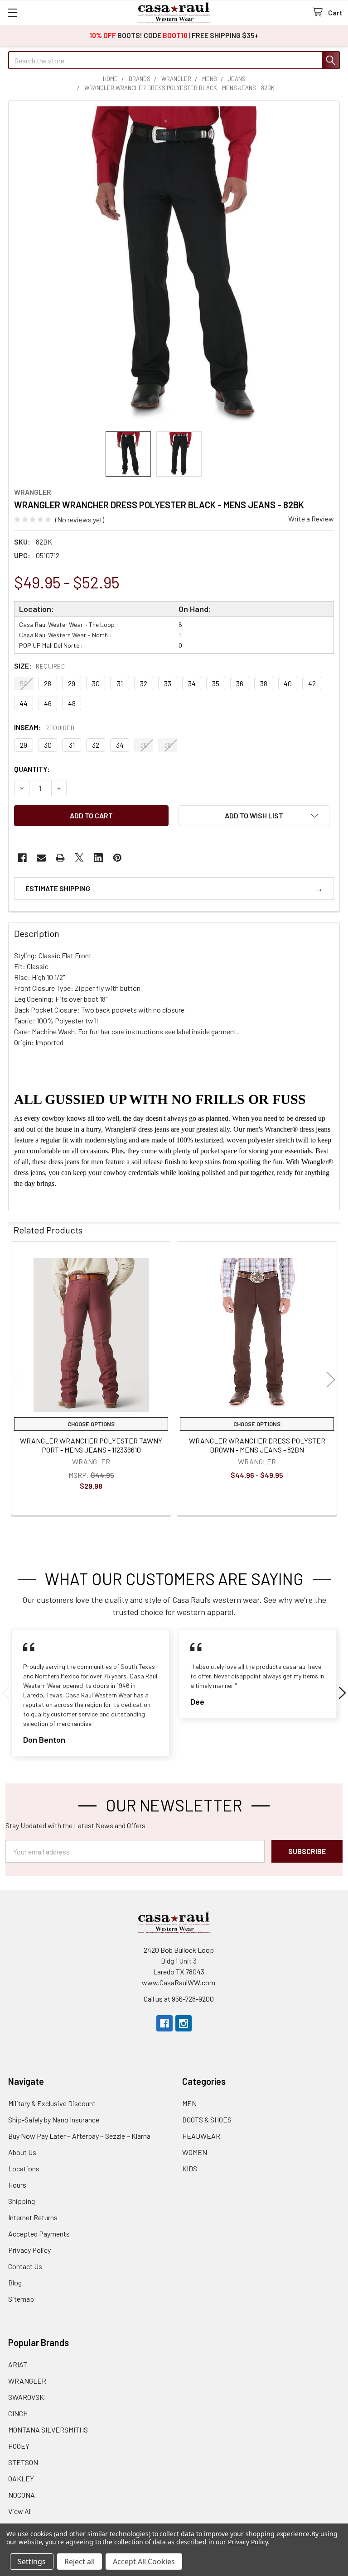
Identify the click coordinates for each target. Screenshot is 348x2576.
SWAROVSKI (27, 2397)
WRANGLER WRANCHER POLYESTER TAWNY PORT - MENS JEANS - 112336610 (91, 1445)
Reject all (80, 2562)
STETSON (23, 2462)
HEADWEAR (201, 2136)
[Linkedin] (98, 858)
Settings (32, 2562)
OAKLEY (21, 2478)
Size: (39, 666)
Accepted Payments (39, 2234)
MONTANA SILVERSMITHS (48, 2430)
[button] (254, 816)
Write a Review (311, 519)
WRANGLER (27, 2381)
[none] (174, 266)
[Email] (41, 858)
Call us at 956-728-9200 (179, 1999)
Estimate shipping (58, 888)
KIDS (190, 2168)
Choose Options (91, 1424)
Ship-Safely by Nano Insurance (54, 2120)
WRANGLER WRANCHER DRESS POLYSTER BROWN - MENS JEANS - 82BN (257, 1445)
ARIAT (18, 2364)
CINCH (18, 2413)
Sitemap (21, 2299)
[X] (79, 858)
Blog (15, 2282)
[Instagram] (184, 2023)
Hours (17, 2185)
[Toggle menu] (12, 12)
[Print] (60, 858)
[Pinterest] (117, 858)
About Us (22, 2152)
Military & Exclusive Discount (52, 2103)
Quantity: (32, 769)
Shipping (22, 2201)
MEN (189, 2103)
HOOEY (19, 2446)
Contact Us (25, 2266)
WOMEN (195, 2152)
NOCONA (22, 2495)
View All (20, 2511)
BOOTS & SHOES (207, 2120)
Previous (17, 1379)
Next (331, 1379)
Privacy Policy (29, 2250)
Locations (24, 2168)
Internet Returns (33, 2217)
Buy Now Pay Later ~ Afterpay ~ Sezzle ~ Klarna (79, 2136)
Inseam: (44, 727)
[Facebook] (22, 858)
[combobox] (174, 60)
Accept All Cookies (144, 2562)
